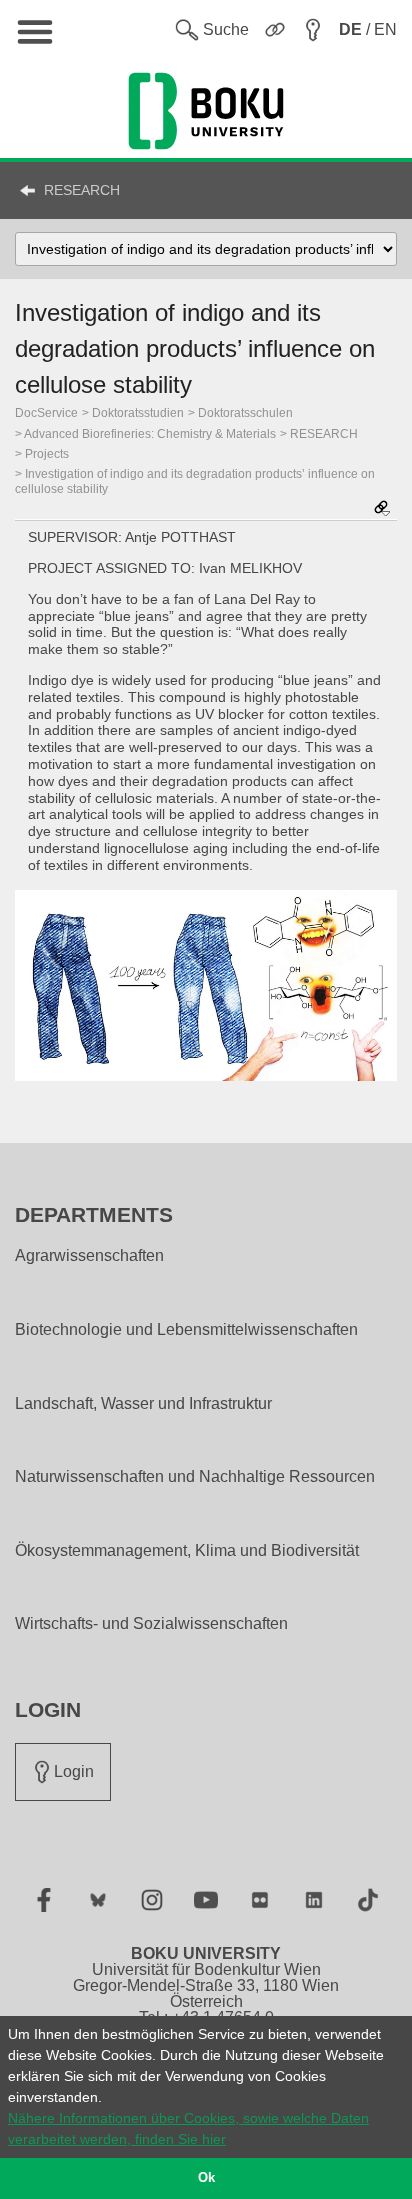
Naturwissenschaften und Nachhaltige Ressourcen (195, 1477)
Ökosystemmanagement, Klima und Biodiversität (187, 1551)
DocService (46, 413)
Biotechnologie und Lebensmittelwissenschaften (186, 1330)
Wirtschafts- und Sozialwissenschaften (151, 1624)
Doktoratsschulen (245, 413)
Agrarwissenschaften (89, 1256)
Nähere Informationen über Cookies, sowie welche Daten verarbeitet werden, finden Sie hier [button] (188, 2128)
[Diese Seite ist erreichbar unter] (382, 509)
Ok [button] (206, 2178)
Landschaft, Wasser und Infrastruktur (143, 1404)
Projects (47, 454)
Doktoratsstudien (138, 413)
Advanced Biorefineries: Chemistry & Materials (150, 434)
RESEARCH (82, 190)
